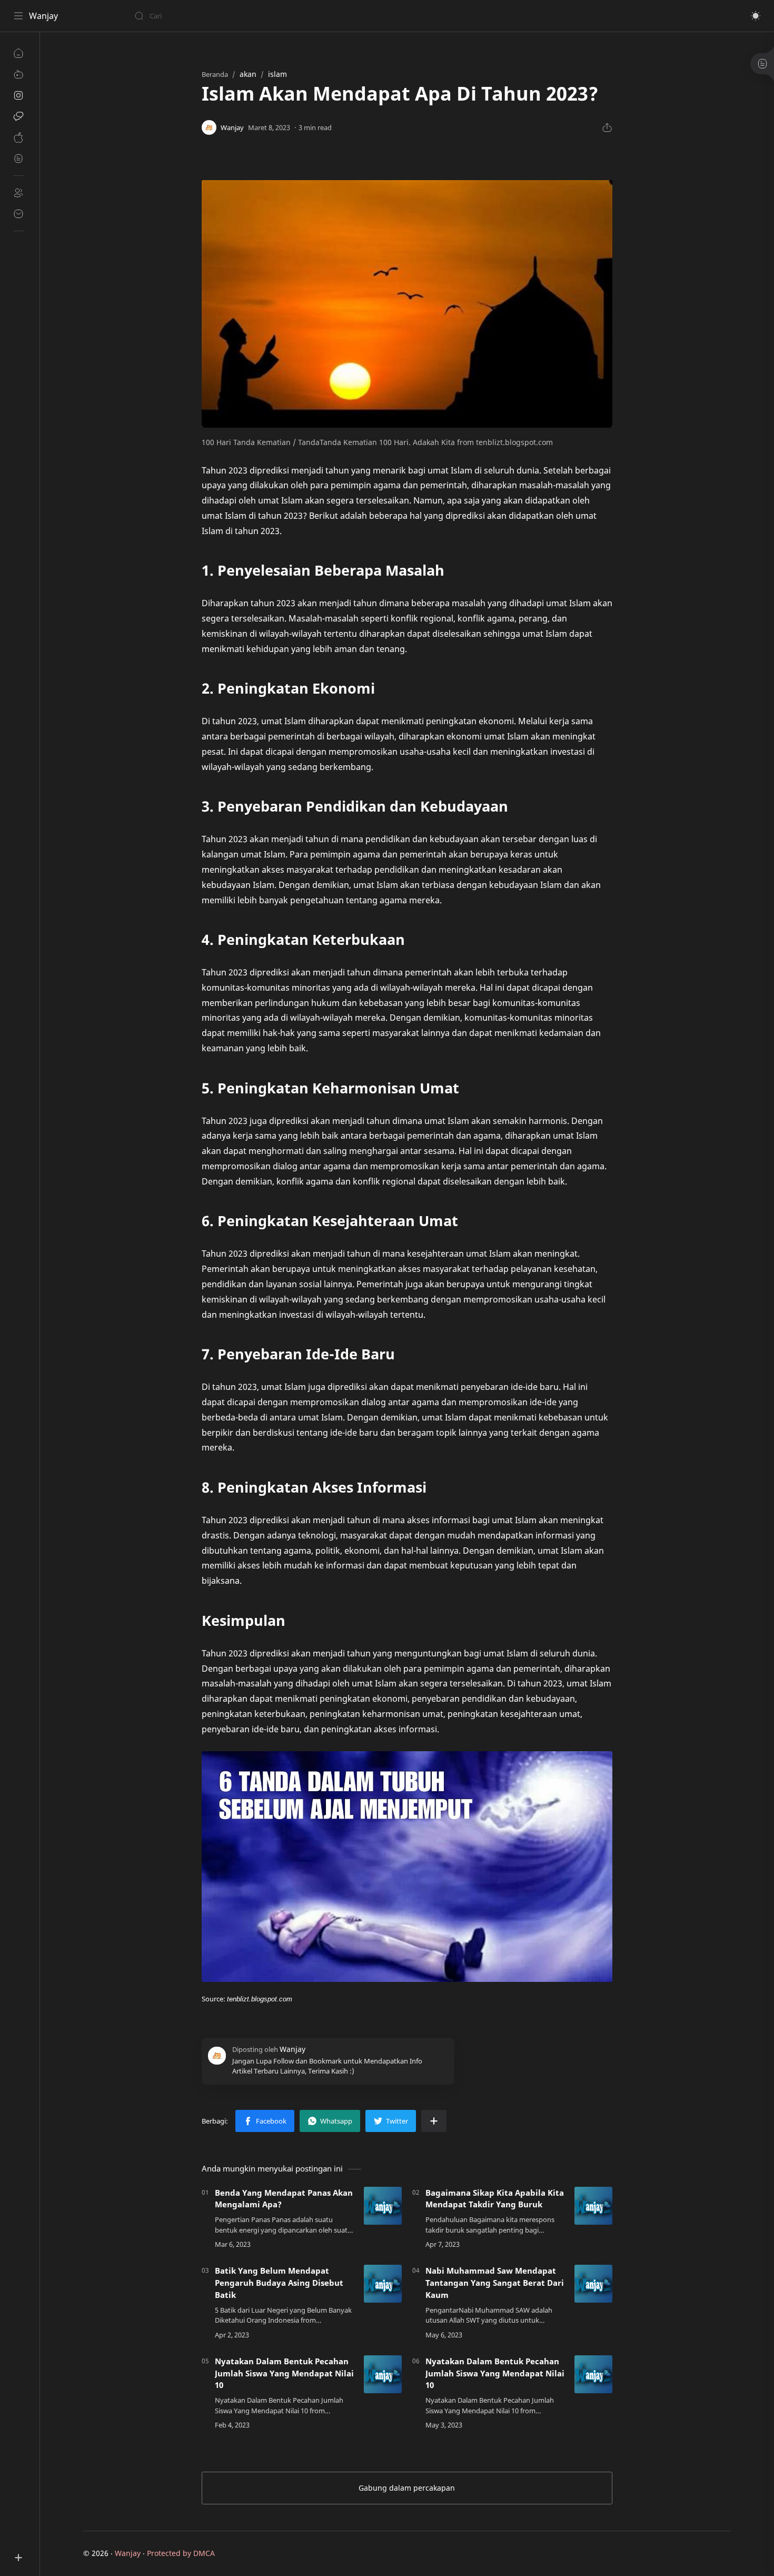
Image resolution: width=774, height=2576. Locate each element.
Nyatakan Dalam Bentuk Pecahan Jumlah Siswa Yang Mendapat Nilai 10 (284, 2373)
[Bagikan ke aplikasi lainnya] (434, 2121)
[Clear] (300, 16)
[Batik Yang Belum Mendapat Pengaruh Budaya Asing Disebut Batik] (383, 2284)
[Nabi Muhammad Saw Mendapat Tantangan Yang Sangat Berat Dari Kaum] (593, 2284)
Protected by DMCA (181, 2553)
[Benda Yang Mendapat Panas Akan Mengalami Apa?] (383, 2206)
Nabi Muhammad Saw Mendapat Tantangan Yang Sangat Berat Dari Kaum (495, 2283)
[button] (756, 16)
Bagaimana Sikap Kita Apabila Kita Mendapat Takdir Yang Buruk (495, 2199)
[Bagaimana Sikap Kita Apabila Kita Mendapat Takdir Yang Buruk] (593, 2206)
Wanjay (43, 16)
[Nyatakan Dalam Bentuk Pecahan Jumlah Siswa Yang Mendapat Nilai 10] (383, 2374)
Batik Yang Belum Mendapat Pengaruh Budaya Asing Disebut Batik (279, 2283)
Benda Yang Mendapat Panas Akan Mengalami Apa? (284, 2199)
